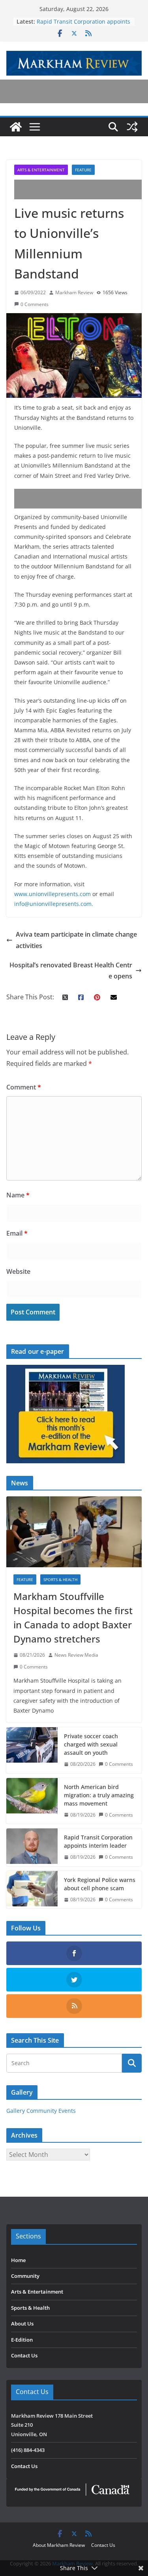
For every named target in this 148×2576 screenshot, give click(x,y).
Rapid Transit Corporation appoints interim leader (98, 1841)
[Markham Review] (16, 127)
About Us (22, 2324)
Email (17, 1233)
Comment (24, 1087)
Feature (83, 170)
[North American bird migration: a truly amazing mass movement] (32, 1801)
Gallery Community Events (41, 2111)
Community (25, 2276)
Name (18, 1195)
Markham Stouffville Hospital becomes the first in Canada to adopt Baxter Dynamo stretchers (73, 1617)
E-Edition (22, 2340)
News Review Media (76, 1655)
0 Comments (35, 304)
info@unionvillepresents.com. (54, 904)
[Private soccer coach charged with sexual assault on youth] (32, 1750)
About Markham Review (59, 2545)
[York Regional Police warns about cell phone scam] (32, 1890)
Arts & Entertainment (41, 170)
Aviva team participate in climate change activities (76, 940)
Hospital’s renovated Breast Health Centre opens (71, 971)
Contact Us (24, 2355)
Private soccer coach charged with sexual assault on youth (91, 1744)
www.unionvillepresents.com (53, 894)
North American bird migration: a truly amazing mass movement (99, 1795)
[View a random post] (132, 127)
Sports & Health (60, 1579)
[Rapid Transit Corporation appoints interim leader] (32, 1847)
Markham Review (74, 292)
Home (18, 2260)
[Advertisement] (81, 189)
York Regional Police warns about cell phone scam (100, 1884)
